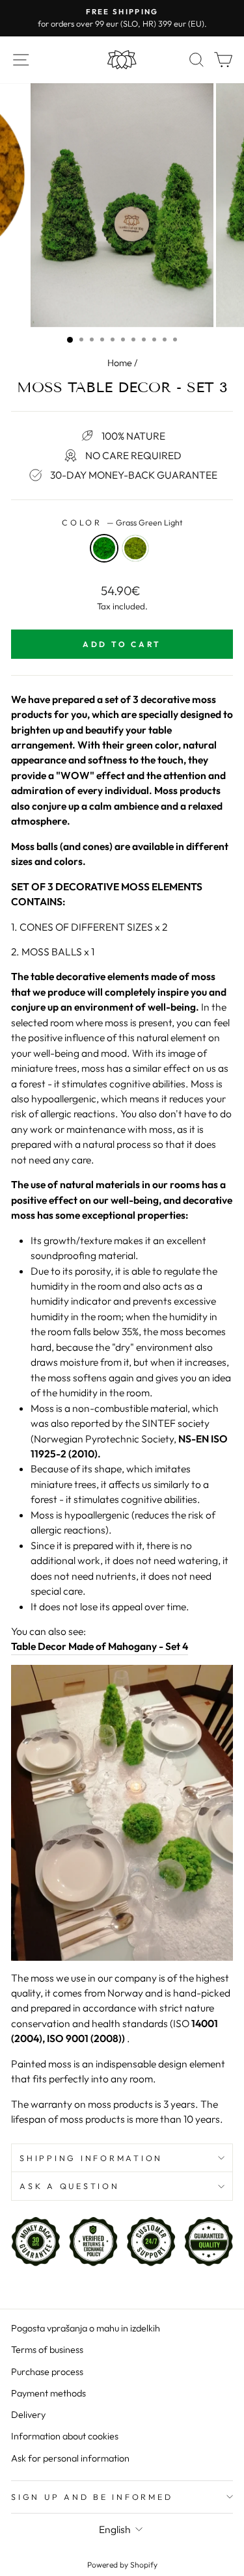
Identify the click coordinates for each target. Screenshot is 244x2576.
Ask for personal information (70, 2458)
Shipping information (91, 2158)
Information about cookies (65, 2436)
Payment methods (48, 2393)
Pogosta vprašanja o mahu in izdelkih (86, 2328)
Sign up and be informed (92, 2497)
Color (122, 522)
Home (120, 363)
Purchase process (47, 2372)
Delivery (28, 2415)
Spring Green (135, 548)
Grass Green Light (104, 548)
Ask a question (70, 2186)
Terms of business (47, 2350)
